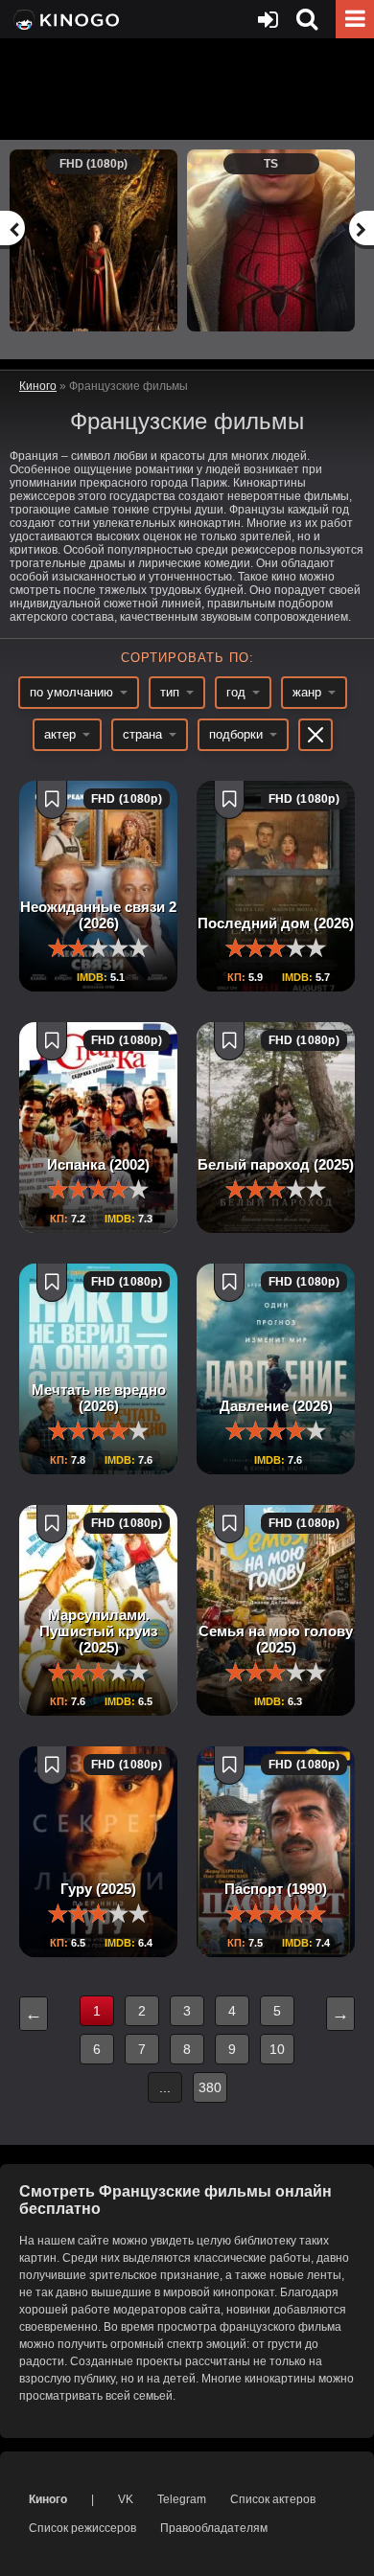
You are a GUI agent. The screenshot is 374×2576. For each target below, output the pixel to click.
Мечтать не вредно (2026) (99, 1398)
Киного (48, 2499)
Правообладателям (214, 2528)
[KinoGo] (65, 19)
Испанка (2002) (98, 1164)
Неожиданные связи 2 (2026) (98, 915)
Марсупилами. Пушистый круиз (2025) (98, 1631)
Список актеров (273, 2499)
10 (277, 2049)
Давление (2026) (276, 1406)
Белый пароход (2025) (276, 1164)
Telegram (182, 2499)
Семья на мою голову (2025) (276, 1639)
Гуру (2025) (98, 1889)
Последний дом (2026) (276, 923)
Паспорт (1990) (276, 1889)
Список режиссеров (82, 2528)
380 (210, 2087)
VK (126, 2499)
